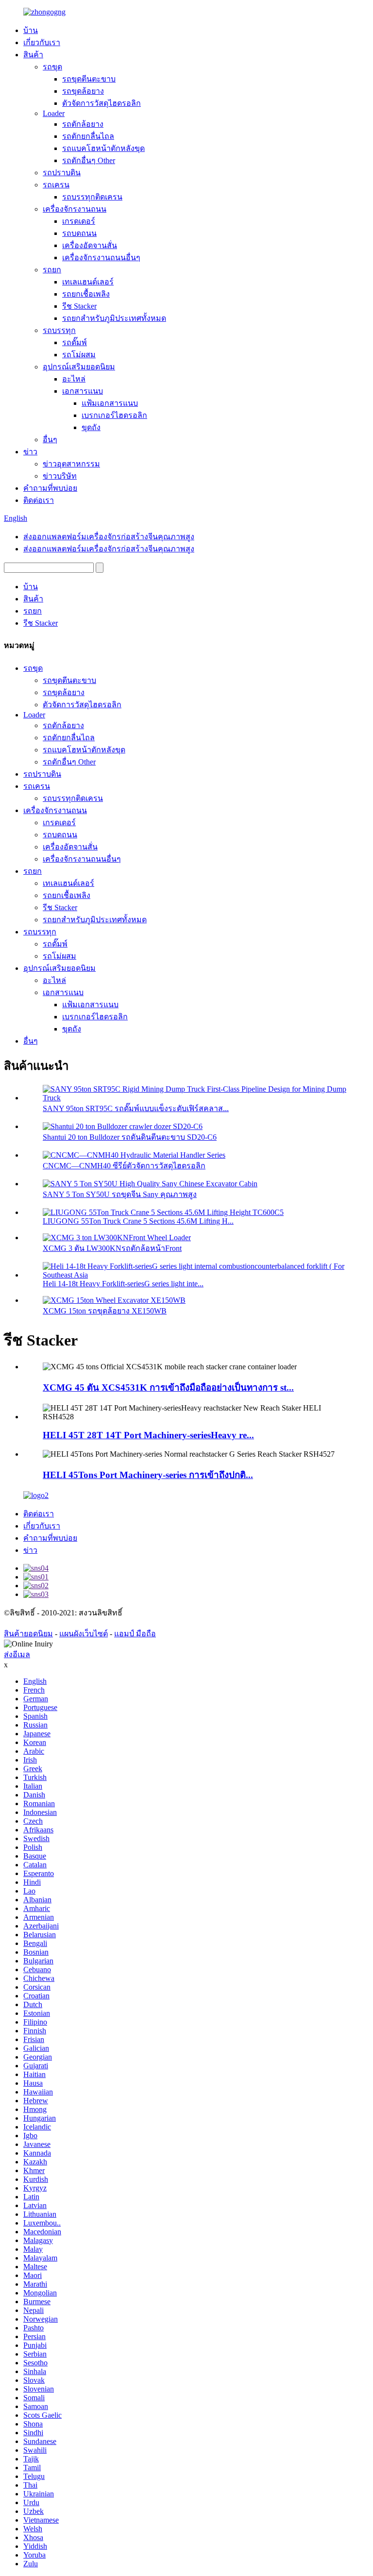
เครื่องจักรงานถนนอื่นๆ (101, 258)
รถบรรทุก (59, 330)
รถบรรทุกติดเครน (92, 197)
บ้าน (31, 30)
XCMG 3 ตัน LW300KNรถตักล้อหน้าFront (112, 1248)
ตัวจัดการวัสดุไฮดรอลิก (102, 103)
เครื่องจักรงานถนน (75, 209)
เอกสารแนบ (83, 391)
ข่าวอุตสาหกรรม (71, 464)
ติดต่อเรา (39, 500)
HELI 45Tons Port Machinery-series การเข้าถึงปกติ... (148, 1475)
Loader (54, 113)
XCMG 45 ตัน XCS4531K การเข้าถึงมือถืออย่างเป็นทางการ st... (168, 1388)
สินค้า (33, 55)
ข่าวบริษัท (60, 476)
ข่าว (30, 452)
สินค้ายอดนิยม (28, 1634)
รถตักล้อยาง (83, 124)
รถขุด (52, 67)
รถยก (52, 270)
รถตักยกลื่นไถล (88, 136)
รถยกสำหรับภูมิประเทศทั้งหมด (114, 318)
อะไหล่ (74, 379)
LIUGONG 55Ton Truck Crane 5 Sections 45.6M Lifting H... (138, 1221)
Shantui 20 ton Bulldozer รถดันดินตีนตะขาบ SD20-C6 (130, 1137)
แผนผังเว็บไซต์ (84, 1634)
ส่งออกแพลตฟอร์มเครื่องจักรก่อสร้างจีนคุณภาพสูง (109, 537)
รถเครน (56, 185)
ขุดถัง (91, 427)
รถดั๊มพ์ (75, 342)
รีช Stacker (79, 306)
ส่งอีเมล (17, 1654)
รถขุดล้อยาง (83, 91)
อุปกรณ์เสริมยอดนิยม (79, 367)
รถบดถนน (79, 233)
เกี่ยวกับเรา (42, 42)
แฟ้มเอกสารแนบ (110, 403)
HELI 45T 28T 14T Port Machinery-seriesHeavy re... (148, 1435)
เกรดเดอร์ (79, 221)
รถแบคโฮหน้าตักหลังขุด (103, 148)
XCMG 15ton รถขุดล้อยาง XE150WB (105, 1311)
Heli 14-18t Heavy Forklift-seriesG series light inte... (123, 1284)
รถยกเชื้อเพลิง (86, 294)
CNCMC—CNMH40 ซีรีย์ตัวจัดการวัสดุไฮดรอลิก (124, 1166)
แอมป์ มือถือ (135, 1634)
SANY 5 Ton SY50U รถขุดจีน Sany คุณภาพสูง (120, 1194)
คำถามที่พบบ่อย (50, 488)
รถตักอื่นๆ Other (89, 160)
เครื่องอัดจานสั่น (90, 245)
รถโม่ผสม (79, 355)
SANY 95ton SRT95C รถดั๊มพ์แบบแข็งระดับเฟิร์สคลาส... (136, 1108)
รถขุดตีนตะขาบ (89, 79)
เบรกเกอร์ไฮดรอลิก (114, 415)
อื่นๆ (50, 440)
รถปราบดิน (62, 173)
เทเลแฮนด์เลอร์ (88, 282)
